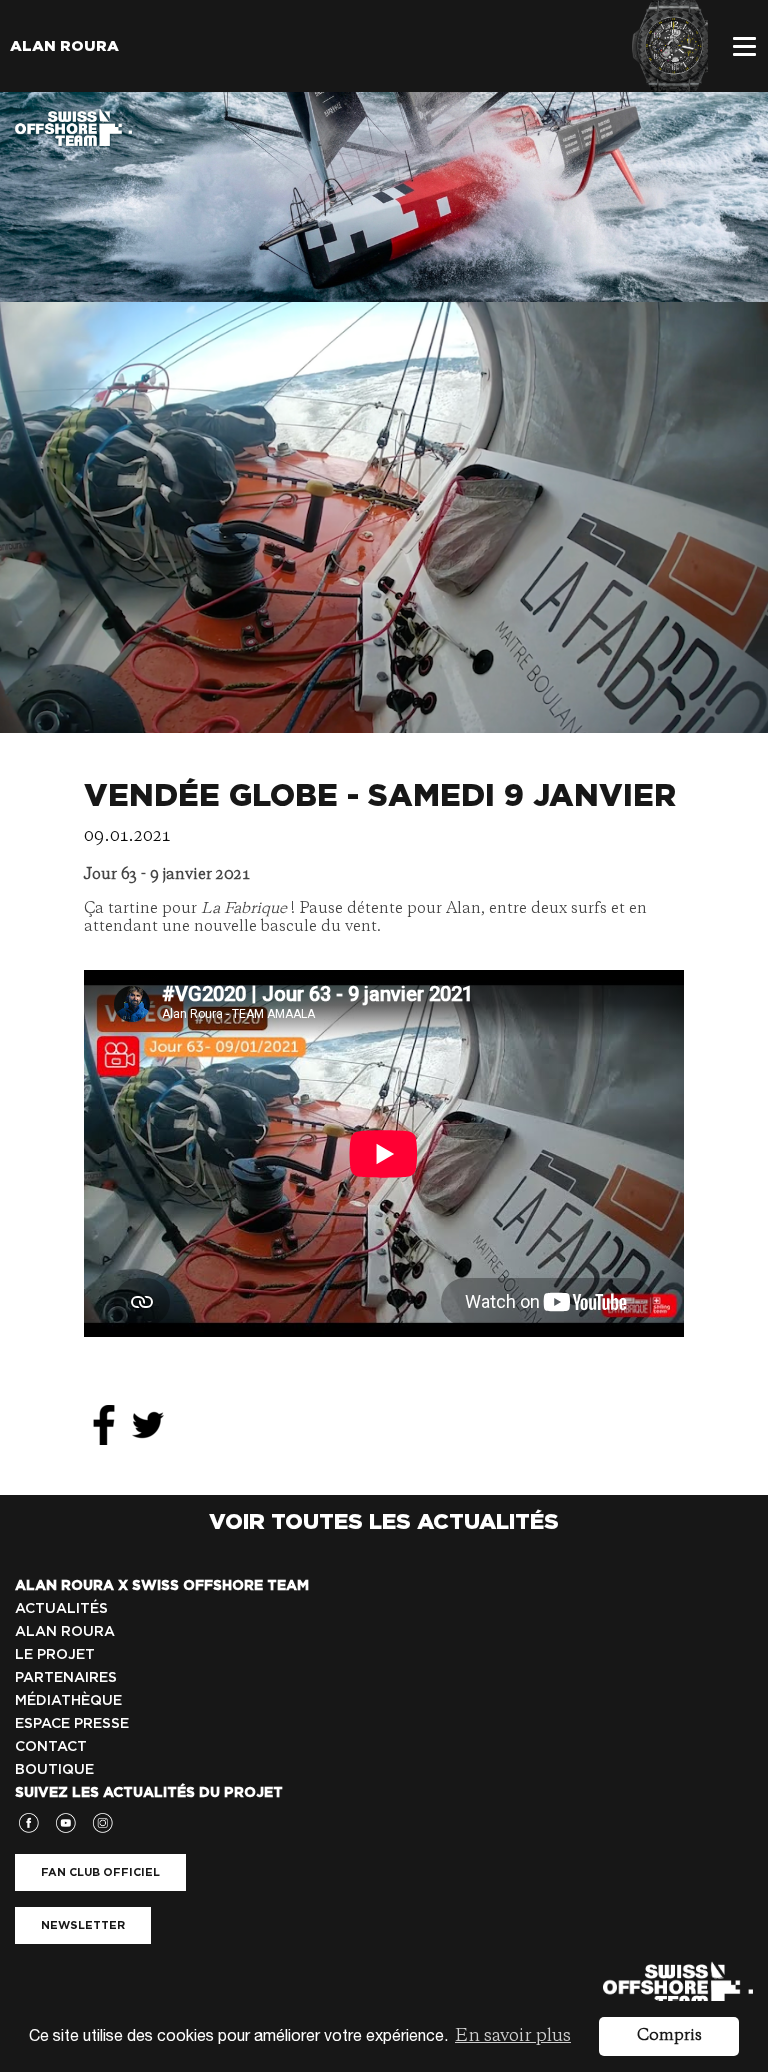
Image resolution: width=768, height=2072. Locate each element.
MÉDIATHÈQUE (68, 1700)
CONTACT (51, 1746)
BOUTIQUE (54, 1769)
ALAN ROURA (65, 1631)
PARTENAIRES (66, 1677)
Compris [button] (669, 2036)
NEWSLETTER (83, 1925)
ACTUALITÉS (61, 1608)
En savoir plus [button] (513, 2036)
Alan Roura (64, 46)
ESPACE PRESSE (72, 1723)
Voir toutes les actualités (384, 1521)
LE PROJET (55, 1654)
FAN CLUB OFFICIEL (100, 1872)
